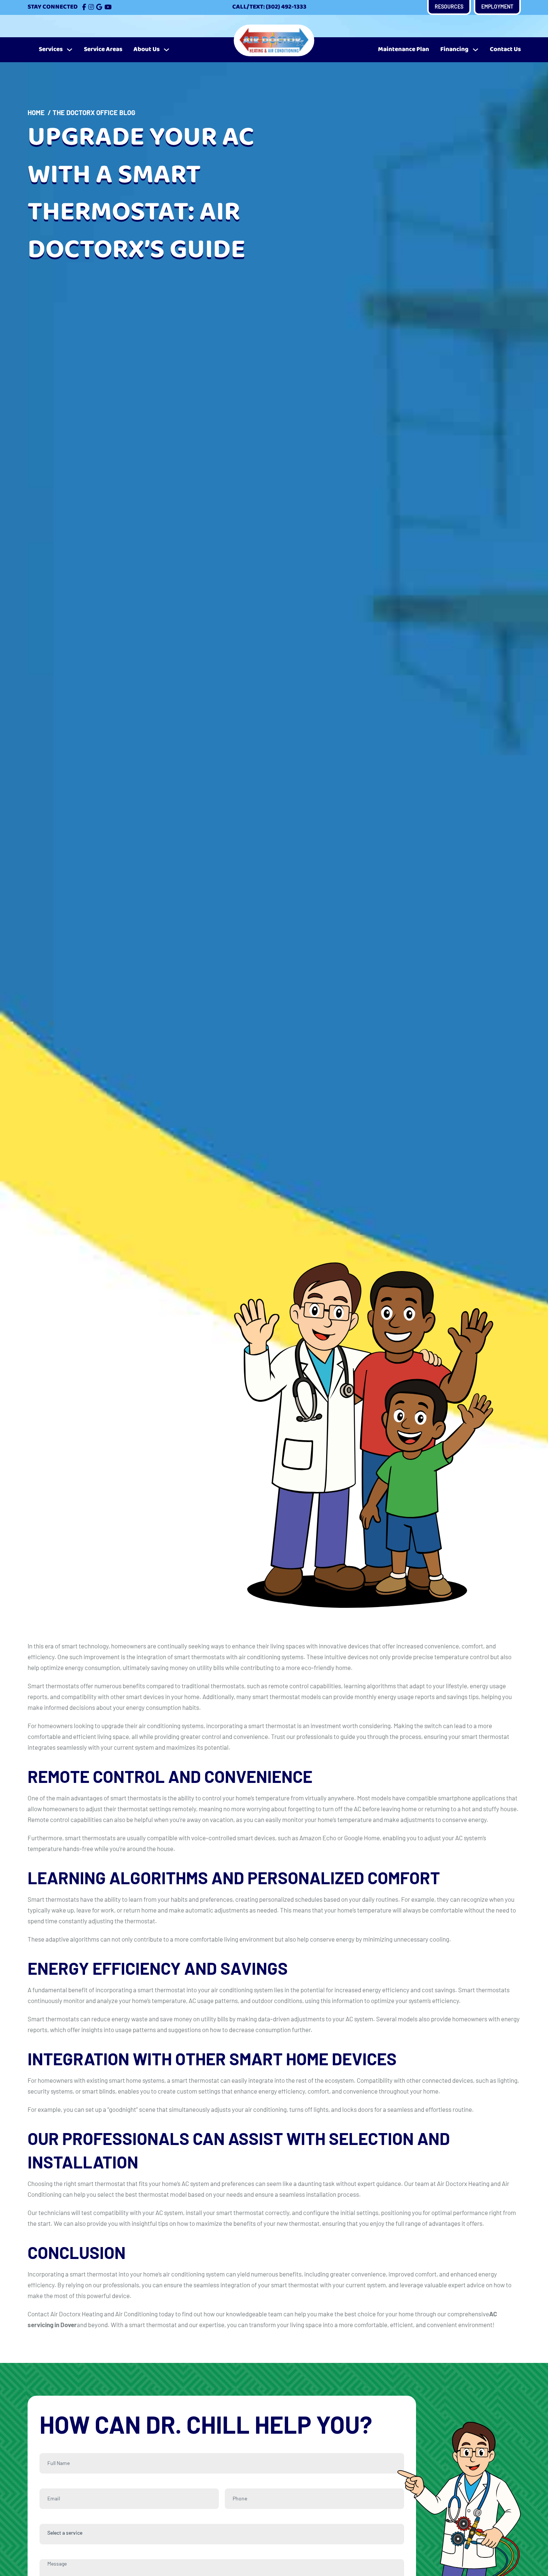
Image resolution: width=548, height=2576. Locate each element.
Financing (454, 49)
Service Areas (103, 49)
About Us (147, 49)
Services (51, 49)
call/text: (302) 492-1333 (269, 7)
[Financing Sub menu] (475, 50)
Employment (497, 7)
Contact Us (505, 49)
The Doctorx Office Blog (94, 113)
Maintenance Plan (404, 49)
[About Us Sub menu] (166, 50)
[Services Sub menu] (70, 50)
